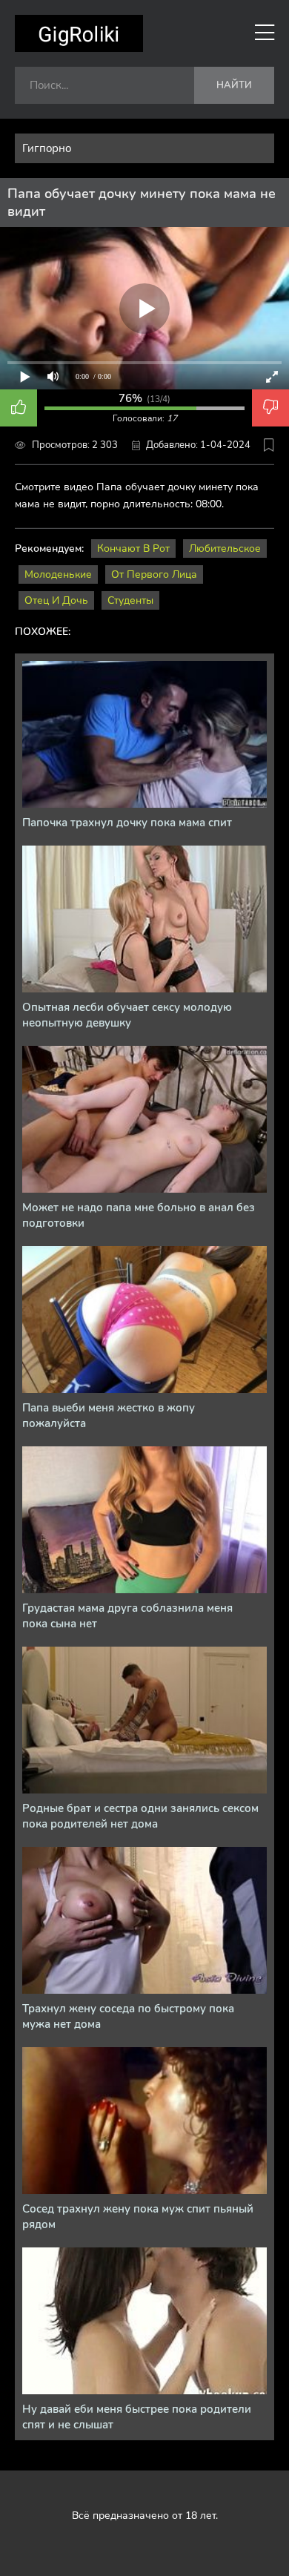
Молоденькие (58, 574)
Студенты (130, 600)
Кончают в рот (133, 549)
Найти (234, 85)
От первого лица (154, 574)
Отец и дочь (56, 600)
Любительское (225, 549)
